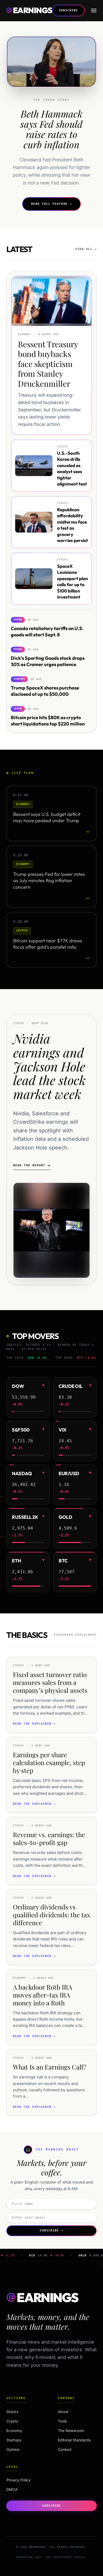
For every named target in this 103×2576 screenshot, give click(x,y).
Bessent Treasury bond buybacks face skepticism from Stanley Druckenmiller (48, 364)
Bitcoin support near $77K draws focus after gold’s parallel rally (48, 944)
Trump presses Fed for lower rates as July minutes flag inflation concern (49, 881)
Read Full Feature (51, 204)
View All (86, 249)
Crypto (24, 2421)
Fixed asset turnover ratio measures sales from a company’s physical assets (50, 1682)
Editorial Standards (74, 2440)
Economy (24, 2431)
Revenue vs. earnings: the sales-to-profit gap (49, 1838)
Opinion (24, 2449)
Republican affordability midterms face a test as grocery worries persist (72, 525)
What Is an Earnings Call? (50, 2067)
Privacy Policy (18, 2480)
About (63, 2412)
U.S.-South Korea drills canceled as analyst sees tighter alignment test (72, 468)
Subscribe (69, 10)
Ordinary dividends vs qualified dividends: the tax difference (51, 1915)
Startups (24, 2440)
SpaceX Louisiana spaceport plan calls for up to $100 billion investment (72, 581)
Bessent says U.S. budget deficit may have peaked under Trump (47, 817)
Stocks (24, 2412)
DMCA (12, 2489)
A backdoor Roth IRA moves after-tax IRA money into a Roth (43, 1995)
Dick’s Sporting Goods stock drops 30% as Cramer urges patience (48, 661)
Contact (65, 2449)
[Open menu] (94, 11)
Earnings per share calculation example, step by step (49, 1762)
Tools (62, 2421)
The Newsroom (71, 2431)
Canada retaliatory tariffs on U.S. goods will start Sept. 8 (47, 631)
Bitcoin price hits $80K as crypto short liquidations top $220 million (48, 720)
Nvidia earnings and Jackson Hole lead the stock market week (50, 1066)
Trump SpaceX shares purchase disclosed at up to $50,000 (45, 691)
